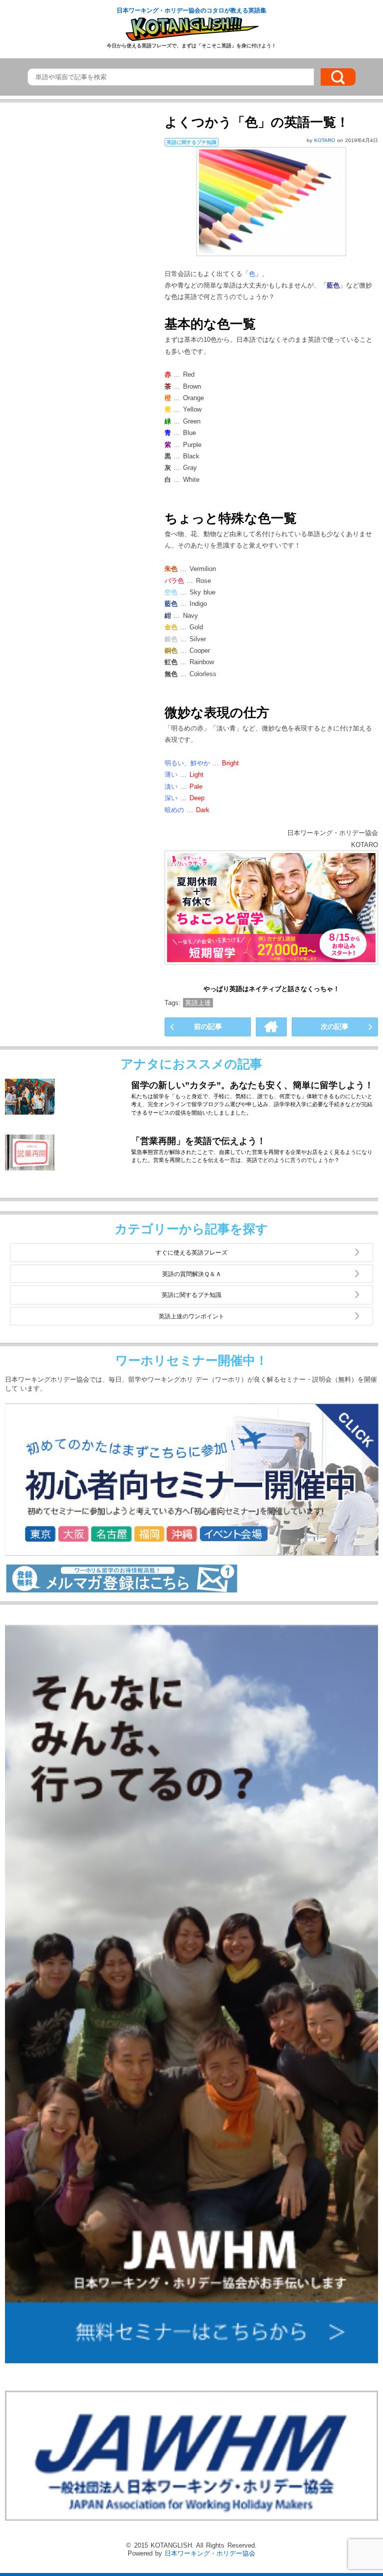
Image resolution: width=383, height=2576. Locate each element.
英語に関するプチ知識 (191, 1295)
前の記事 (208, 1026)
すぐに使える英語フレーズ (191, 1252)
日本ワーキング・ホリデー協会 (210, 2553)
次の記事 (335, 1026)
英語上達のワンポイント (191, 1316)
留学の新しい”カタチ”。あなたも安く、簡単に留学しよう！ (252, 1085)
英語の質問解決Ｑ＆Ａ (192, 1274)
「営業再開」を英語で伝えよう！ (198, 1141)
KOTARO (326, 140)
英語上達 (198, 1003)
